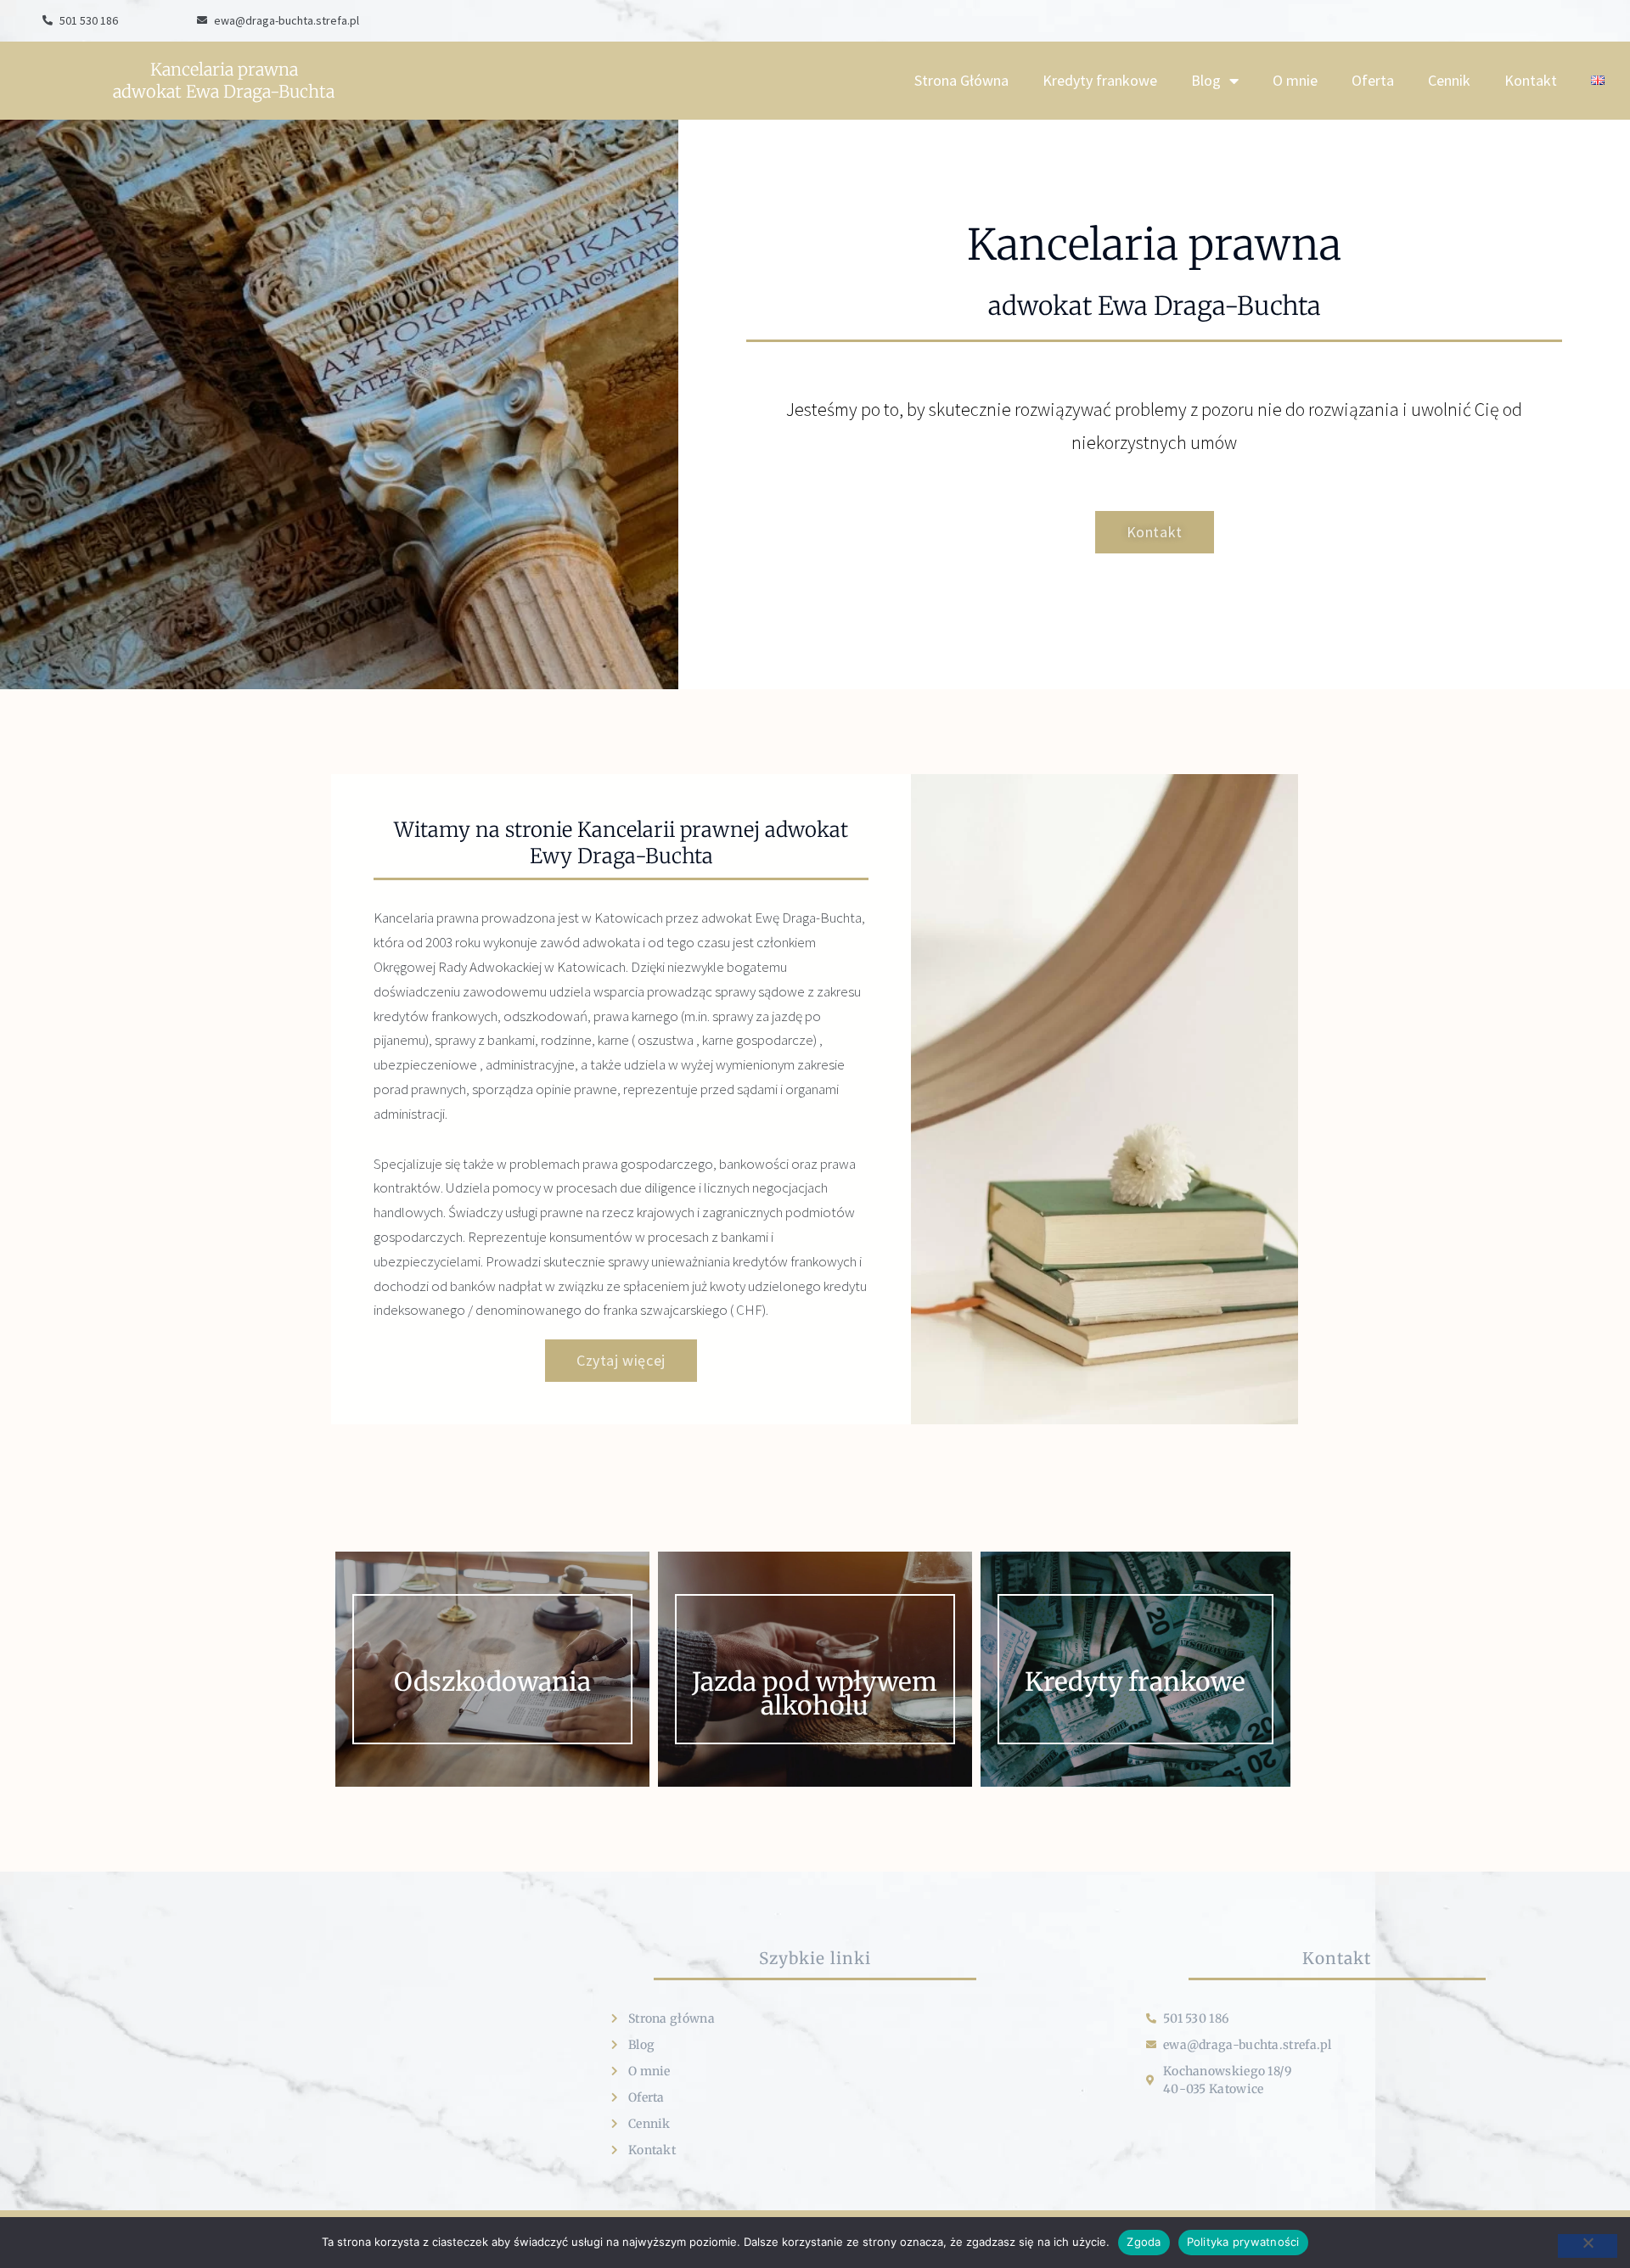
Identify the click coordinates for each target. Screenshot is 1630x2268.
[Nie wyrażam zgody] (1588, 2246)
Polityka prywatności (1243, 2242)
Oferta (1373, 80)
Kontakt (1531, 80)
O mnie (1295, 80)
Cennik (1449, 80)
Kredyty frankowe (1100, 80)
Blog (1206, 80)
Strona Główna (961, 80)
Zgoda (1144, 2242)
